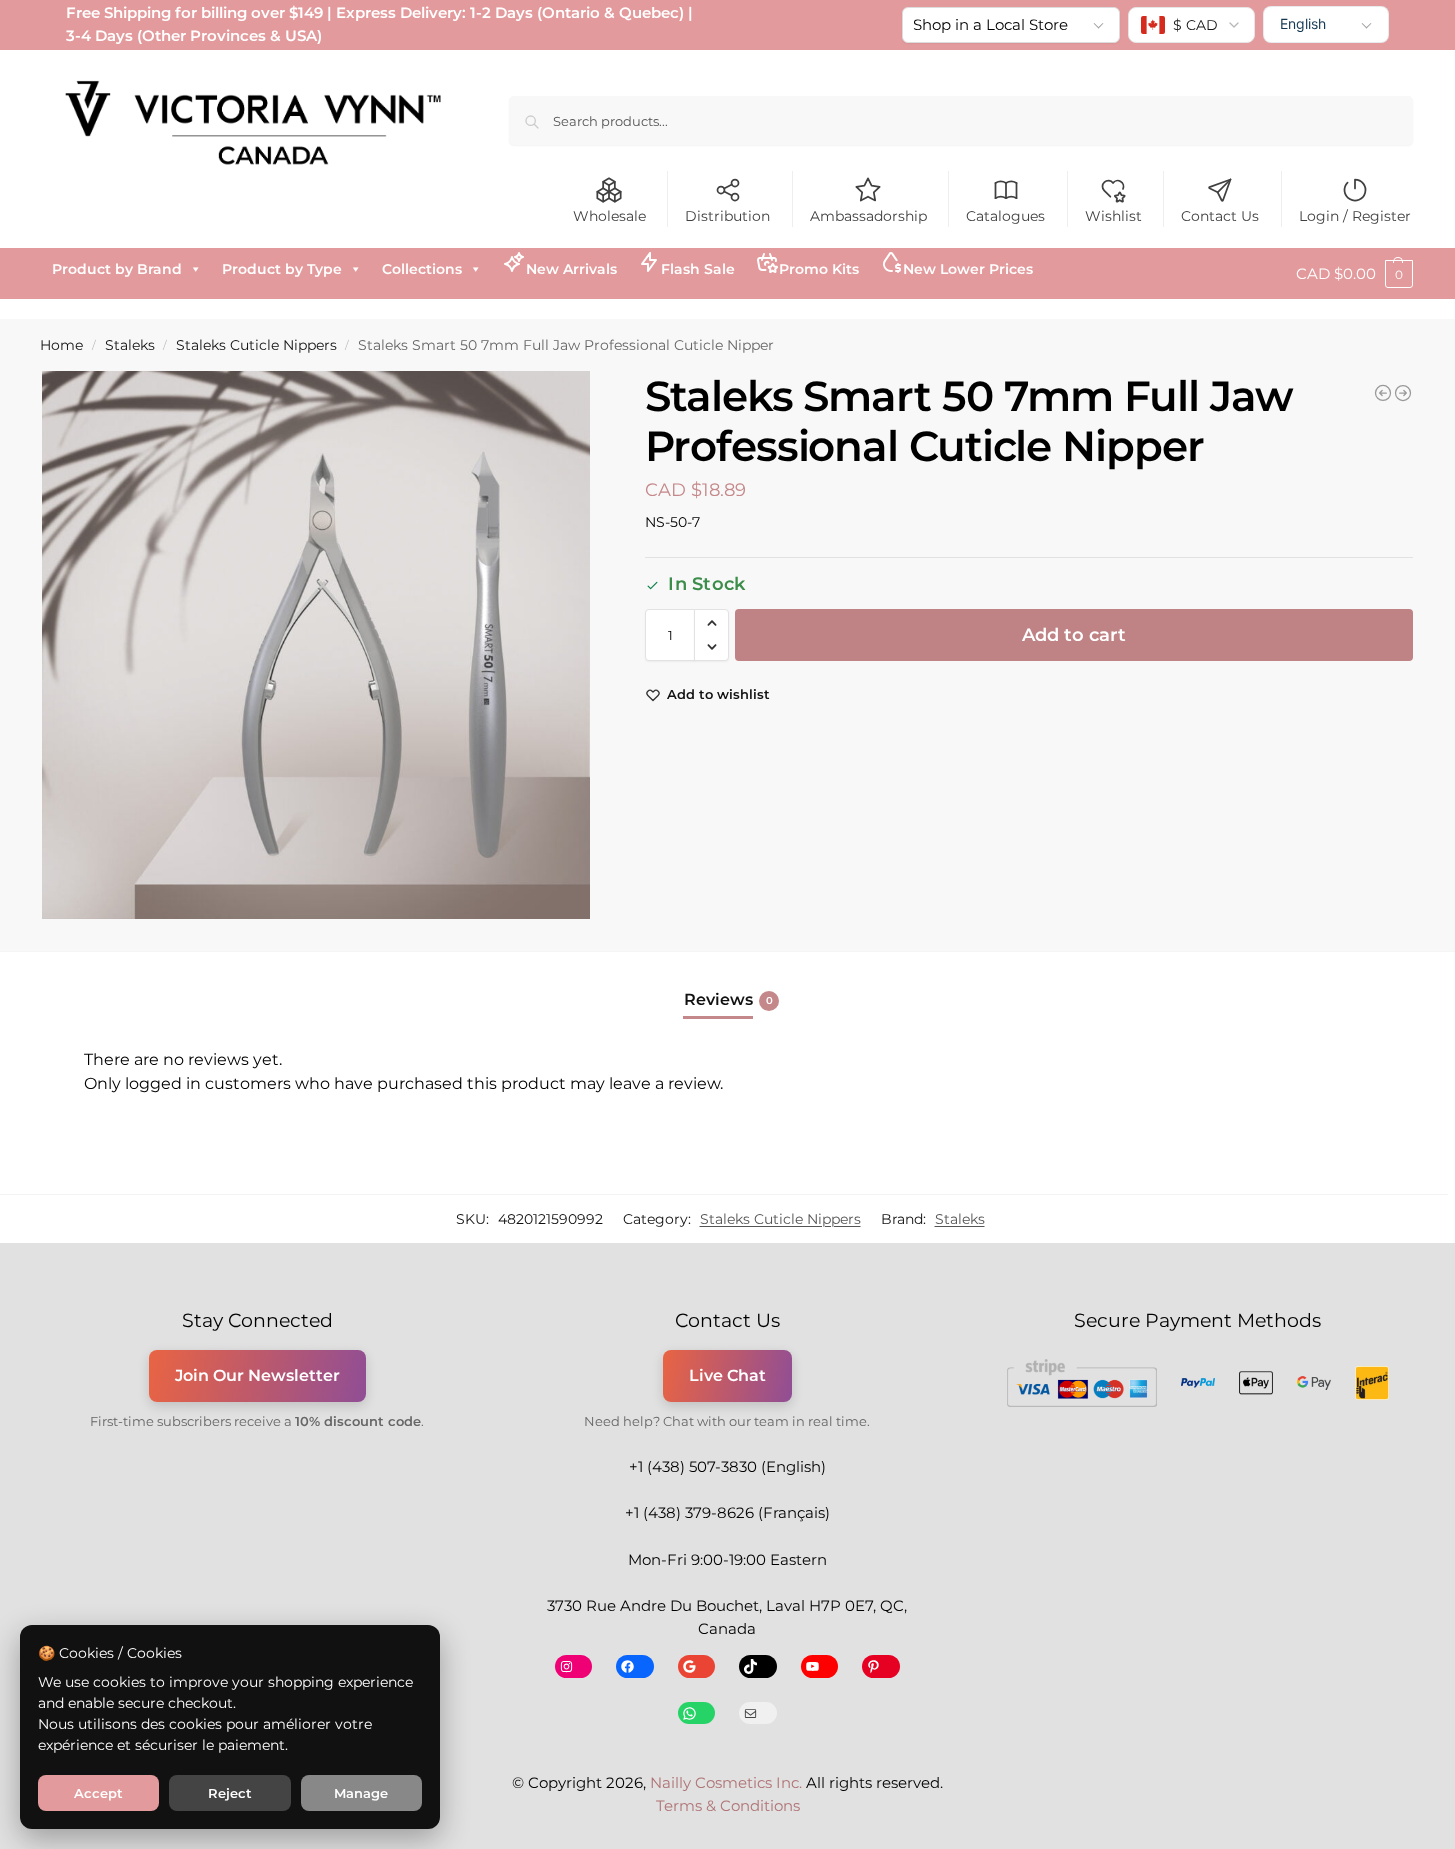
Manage (361, 1793)
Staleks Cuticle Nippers (256, 345)
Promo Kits (819, 269)
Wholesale (609, 216)
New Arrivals (571, 269)
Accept (98, 1793)
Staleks (130, 345)
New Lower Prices (968, 269)
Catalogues (1005, 216)
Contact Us (1220, 216)
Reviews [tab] (728, 999)
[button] (1354, 274)
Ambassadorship (868, 216)
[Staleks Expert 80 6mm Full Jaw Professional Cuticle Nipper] (1383, 393)
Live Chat (727, 1375)
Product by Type (282, 269)
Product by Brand (117, 269)
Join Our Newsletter (257, 1375)
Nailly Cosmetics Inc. (726, 1782)
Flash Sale (698, 269)
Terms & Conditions (728, 1805)
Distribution (727, 216)
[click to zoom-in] (316, 645)
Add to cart (1074, 635)
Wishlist (1113, 216)
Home (61, 345)
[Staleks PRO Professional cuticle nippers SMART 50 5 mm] (1403, 393)
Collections (422, 269)
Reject (230, 1793)
